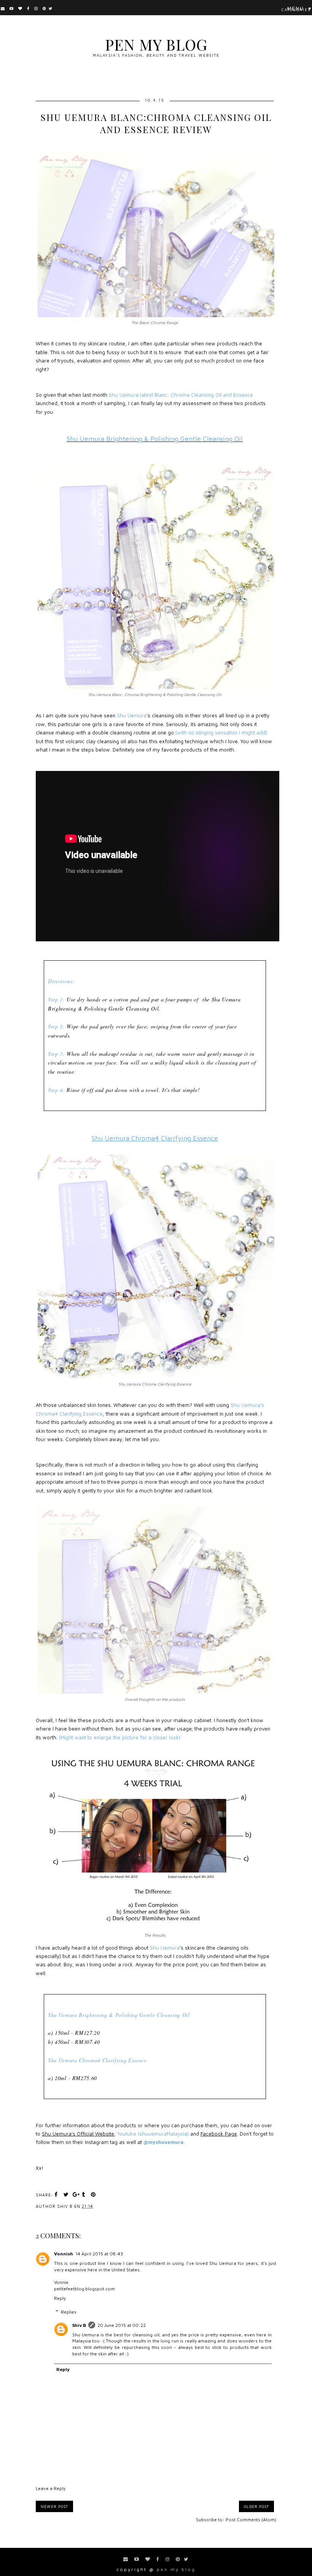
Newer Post (54, 2506)
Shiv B (79, 2325)
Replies (69, 2312)
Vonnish (64, 2254)
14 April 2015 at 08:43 (99, 2254)
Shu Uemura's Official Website (78, 2134)
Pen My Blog (156, 44)
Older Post (256, 2506)
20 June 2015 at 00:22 (122, 2325)
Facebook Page (219, 2134)
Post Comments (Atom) (251, 2520)
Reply (60, 2298)
